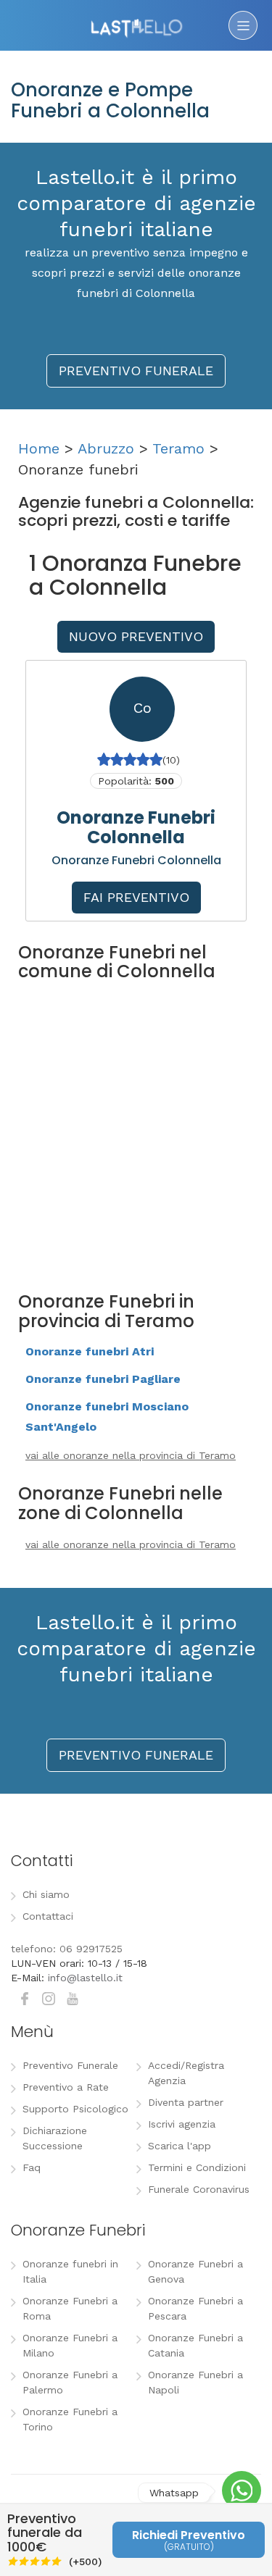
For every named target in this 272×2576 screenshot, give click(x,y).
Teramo (178, 448)
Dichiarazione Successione (55, 2138)
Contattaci (48, 1916)
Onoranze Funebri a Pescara (195, 2308)
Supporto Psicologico (75, 2109)
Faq (32, 2167)
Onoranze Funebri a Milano (70, 2345)
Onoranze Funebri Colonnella (136, 827)
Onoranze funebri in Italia (70, 2271)
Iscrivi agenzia (182, 2124)
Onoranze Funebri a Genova (195, 2271)
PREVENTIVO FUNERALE (136, 371)
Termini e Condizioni (197, 2167)
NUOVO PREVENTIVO (136, 636)
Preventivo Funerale (70, 2065)
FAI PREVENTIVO (136, 897)
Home (39, 448)
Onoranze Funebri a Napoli (195, 2382)
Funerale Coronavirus (199, 2189)
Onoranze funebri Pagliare (103, 1379)
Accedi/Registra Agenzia (186, 2073)
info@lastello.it (85, 1978)
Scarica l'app (180, 2146)
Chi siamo (46, 1894)
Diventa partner (186, 2102)
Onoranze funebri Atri (90, 1351)
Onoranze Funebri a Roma (70, 2308)
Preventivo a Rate (66, 2087)
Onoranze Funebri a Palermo (70, 2382)
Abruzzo (106, 448)
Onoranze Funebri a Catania (195, 2345)
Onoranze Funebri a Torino (70, 2419)
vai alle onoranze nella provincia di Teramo (131, 1455)
